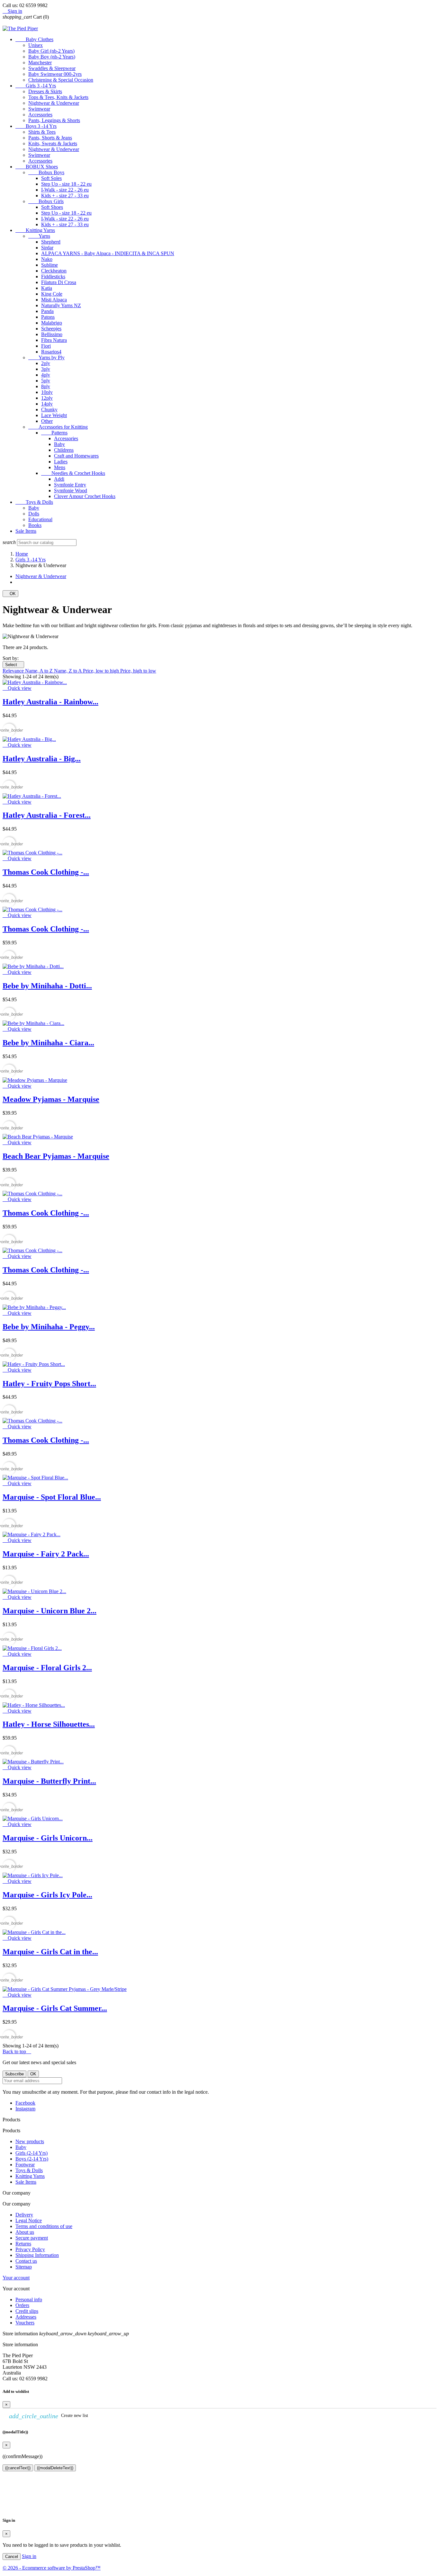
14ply (47, 404)
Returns (23, 2244)
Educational (40, 519)
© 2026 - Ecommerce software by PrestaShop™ (52, 2568)
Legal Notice (29, 2220)
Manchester (40, 62)
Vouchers (25, 2323)
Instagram (25, 2109)
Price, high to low (138, 671)
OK (10, 594)
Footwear (25, 2165)
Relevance (14, 671)
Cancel (12, 2557)
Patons (48, 317)
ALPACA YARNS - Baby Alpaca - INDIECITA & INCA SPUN (108, 253)
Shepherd (51, 242)
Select (13, 665)
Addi (59, 479)
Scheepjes (51, 329)
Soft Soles (51, 178)
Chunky (49, 410)
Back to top (17, 2051)
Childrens (64, 450)
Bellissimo (52, 334)
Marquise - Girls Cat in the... (50, 1952)
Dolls (34, 514)
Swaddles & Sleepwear (52, 68)
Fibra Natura (54, 340)
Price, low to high (102, 671)
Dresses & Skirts (45, 91)
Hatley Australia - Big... (42, 759)
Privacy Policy (30, 2249)
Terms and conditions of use (44, 2226)
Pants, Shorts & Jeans (50, 138)
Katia (47, 288)
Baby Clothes (34, 39)
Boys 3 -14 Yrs (36, 126)
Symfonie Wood (71, 490)
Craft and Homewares (76, 456)
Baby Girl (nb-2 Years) (51, 51)
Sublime (49, 265)
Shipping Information (37, 2255)
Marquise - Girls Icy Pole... (47, 1895)
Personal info (29, 2300)
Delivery (24, 2215)
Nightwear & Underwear (54, 103)
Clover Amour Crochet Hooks (85, 496)
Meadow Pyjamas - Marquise (51, 1099)
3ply (46, 369)
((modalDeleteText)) (55, 2468)
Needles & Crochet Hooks (73, 473)
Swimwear (39, 109)
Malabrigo (52, 323)
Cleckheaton (54, 271)
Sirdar (47, 248)
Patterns (54, 433)
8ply (46, 386)
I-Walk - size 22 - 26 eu (65, 190)
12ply (47, 398)
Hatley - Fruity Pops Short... (49, 1384)
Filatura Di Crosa (59, 282)
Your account (16, 2278)
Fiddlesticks (53, 276)
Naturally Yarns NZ (61, 305)
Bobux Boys (46, 172)
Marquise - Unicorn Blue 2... (49, 1611)
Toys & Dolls (34, 502)
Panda (47, 311)
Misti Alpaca (54, 300)
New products (30, 2141)
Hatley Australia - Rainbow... (50, 702)
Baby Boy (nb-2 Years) (52, 57)
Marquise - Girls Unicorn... (48, 1838)
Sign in (29, 2556)
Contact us (26, 2261)
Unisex (36, 45)
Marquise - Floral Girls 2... (47, 1668)
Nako (47, 259)
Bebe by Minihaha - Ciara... (48, 1043)
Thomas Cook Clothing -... (46, 872)
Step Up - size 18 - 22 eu (66, 184)
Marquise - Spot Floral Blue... (52, 1497)
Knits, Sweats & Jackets (53, 143)
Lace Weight (54, 415)
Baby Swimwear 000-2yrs (55, 74)
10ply (47, 392)
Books (35, 525)
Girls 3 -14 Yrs (36, 86)
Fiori (46, 346)
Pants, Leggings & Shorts (54, 120)
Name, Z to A (68, 671)
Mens (60, 467)
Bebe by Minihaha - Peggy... (49, 1327)
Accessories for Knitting (58, 427)
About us (25, 2232)
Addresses (26, 2317)
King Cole (52, 294)
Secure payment (32, 2238)
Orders (22, 2305)
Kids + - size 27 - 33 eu (65, 196)
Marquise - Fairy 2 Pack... (46, 1554)
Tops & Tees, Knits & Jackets (58, 97)
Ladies (61, 462)
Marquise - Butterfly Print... (49, 1781)
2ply (46, 363)
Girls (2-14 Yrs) (31, 2153)
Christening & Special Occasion (61, 80)
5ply (46, 381)
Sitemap (24, 2267)
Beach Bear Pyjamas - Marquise (56, 1156)
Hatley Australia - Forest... (47, 815)
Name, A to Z (40, 671)
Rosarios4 (51, 352)
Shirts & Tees (42, 132)
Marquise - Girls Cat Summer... (55, 2008)
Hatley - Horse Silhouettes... (49, 1724)
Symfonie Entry (70, 485)
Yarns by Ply (46, 357)
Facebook (25, 2103)
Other (47, 421)
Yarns (39, 236)
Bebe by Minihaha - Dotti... (47, 986)
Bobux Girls (46, 201)
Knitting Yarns (35, 230)
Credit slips (27, 2311)
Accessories (40, 115)
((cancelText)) (18, 2468)
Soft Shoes (52, 207)
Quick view (17, 688)
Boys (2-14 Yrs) (32, 2159)
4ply (46, 375)
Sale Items (26, 531)
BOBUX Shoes (37, 167)
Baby (59, 444)
